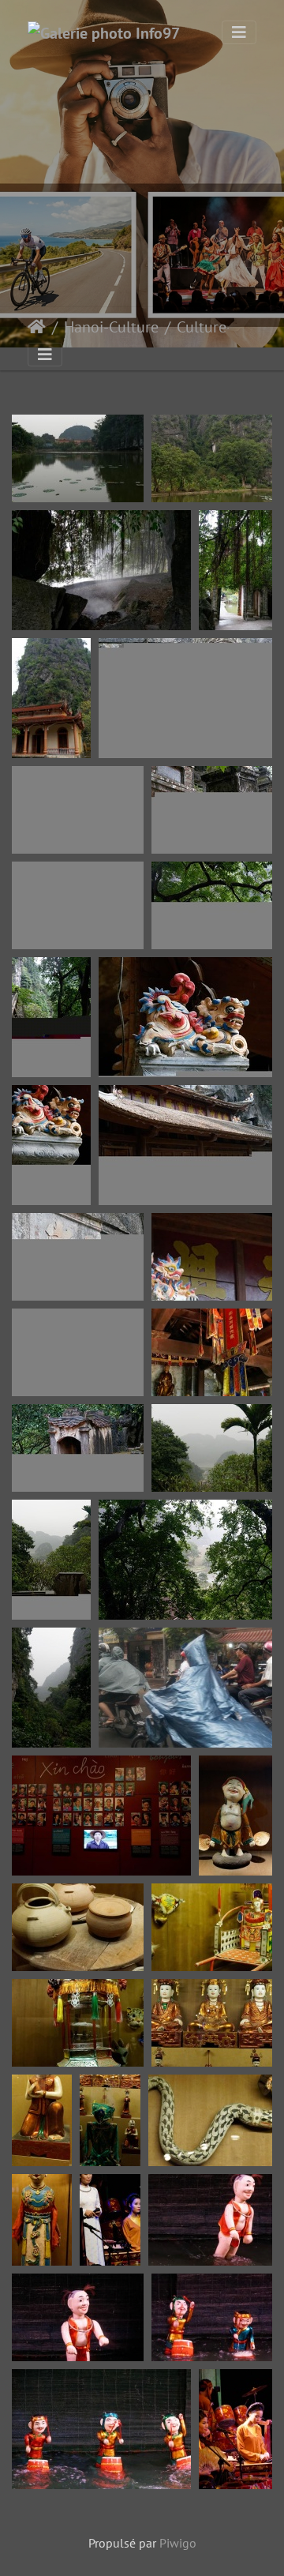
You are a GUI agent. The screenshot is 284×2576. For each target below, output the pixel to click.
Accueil (37, 327)
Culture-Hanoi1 (228, 327)
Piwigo (178, 2543)
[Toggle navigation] (239, 32)
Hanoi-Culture (111, 327)
